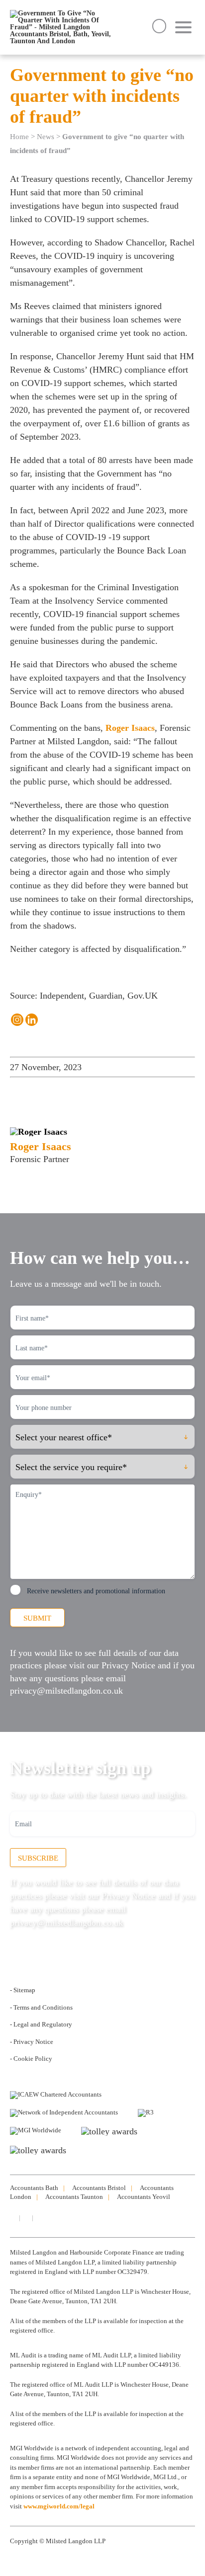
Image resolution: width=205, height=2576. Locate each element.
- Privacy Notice (32, 2042)
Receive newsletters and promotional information (96, 1591)
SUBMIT (37, 1618)
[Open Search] (159, 26)
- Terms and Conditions (41, 2007)
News (46, 137)
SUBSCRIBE (38, 1858)
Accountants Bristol (99, 2188)
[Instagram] (17, 1020)
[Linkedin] (32, 1020)
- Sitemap (23, 1990)
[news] (38, 2218)
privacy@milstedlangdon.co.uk (66, 1691)
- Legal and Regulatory (41, 2024)
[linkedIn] (12, 2218)
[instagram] (25, 2218)
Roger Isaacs (130, 728)
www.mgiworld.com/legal (59, 2506)
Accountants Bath (34, 2188)
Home (19, 137)
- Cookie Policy (31, 2059)
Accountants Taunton (74, 2197)
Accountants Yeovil (144, 2197)
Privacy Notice (128, 1665)
